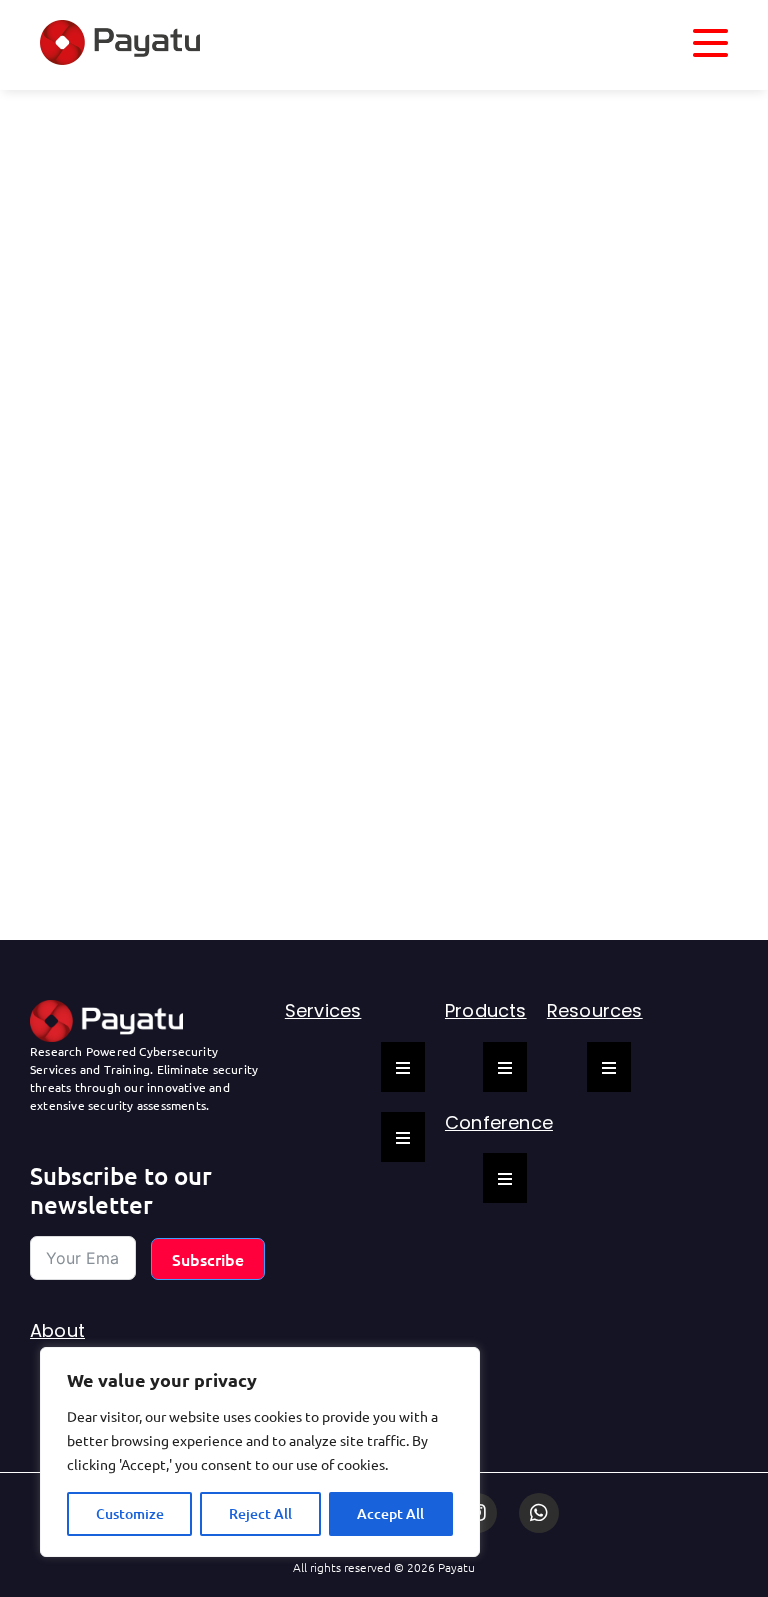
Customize (130, 1513)
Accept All (390, 1513)
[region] (260, 1452)
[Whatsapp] (539, 1513)
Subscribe (208, 1259)
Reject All (260, 1513)
